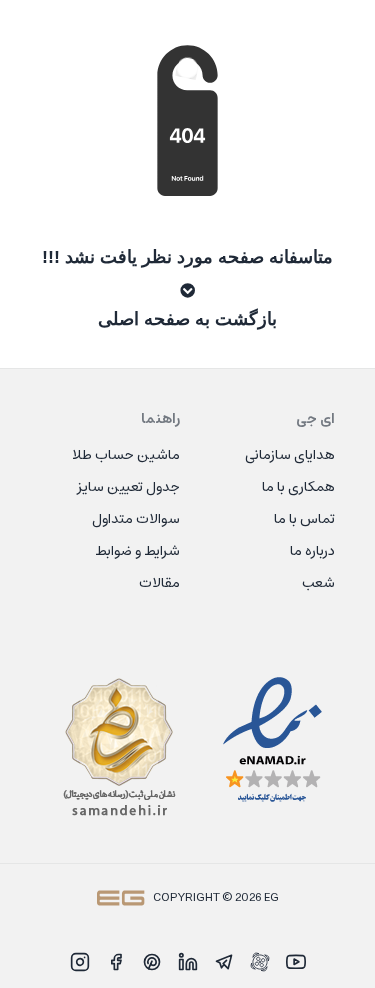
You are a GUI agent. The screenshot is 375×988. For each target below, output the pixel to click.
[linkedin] (188, 962)
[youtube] (296, 962)
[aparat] (260, 962)
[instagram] (80, 962)
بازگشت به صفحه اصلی (187, 319)
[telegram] (224, 962)
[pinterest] (152, 962)
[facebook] (116, 962)
